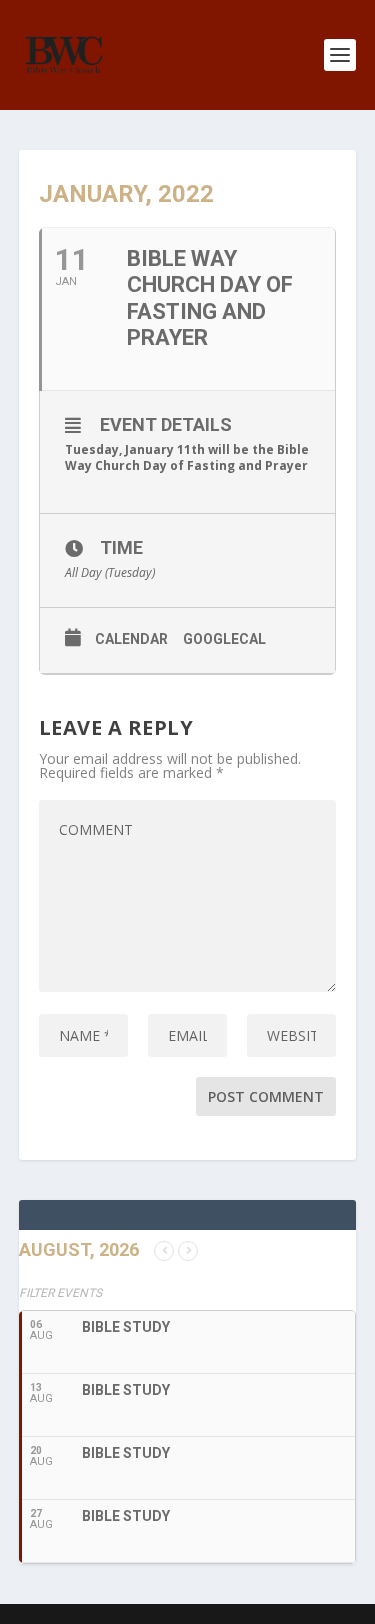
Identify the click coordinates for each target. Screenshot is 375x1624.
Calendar (131, 639)
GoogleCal (224, 639)
